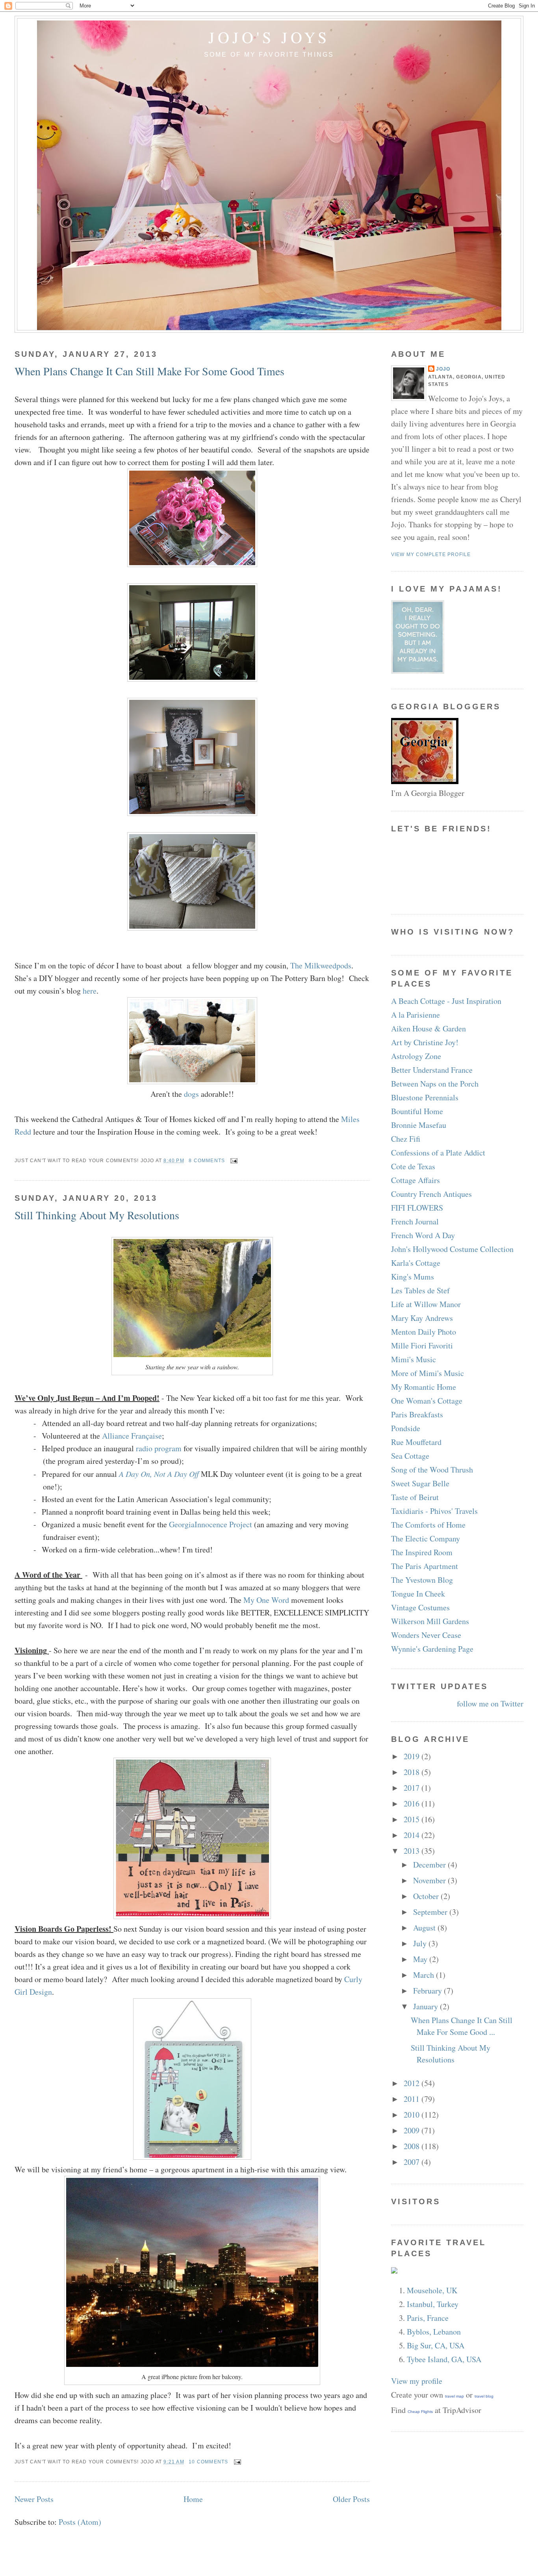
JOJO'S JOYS (269, 37)
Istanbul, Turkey (433, 2304)
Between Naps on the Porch (435, 1084)
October (427, 1896)
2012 (413, 2083)
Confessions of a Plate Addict (438, 1153)
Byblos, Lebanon (434, 2332)
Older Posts (351, 2499)
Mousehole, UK (432, 2290)
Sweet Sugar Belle (420, 1483)
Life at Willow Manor (426, 1304)
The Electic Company (426, 1538)
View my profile (417, 2381)
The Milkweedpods (321, 965)
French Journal (415, 1221)
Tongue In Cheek (418, 1594)
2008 (413, 2146)
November (430, 1880)
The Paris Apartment (425, 1566)
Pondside (406, 1428)
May (421, 1959)
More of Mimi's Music (428, 1373)
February (429, 1991)
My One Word (266, 1600)
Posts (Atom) (80, 2522)
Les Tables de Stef (420, 1290)
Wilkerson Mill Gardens (430, 1621)
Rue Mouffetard (416, 1442)
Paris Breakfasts (417, 1414)
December (430, 1865)
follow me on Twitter (490, 1703)
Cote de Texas (413, 1166)
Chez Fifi (406, 1139)
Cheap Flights (420, 2412)
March (425, 1975)
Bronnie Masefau (419, 1125)
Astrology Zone (416, 1056)
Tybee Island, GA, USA (444, 2359)
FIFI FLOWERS (417, 1208)
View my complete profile (431, 555)
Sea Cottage (410, 1456)
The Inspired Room (422, 1552)
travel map (455, 2396)
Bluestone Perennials (425, 1097)
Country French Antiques (431, 1194)
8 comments (207, 1161)
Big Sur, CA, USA (436, 2345)
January (427, 2006)
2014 (413, 1835)
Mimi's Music (414, 1359)
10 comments (208, 2462)
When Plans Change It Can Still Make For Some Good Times (149, 371)
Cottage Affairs (416, 1180)
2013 (413, 1851)
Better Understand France (432, 1070)
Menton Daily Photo (424, 1332)
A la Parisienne (416, 1015)
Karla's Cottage (416, 1263)
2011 (413, 2099)
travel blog (484, 2396)
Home (193, 2499)
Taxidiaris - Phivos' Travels (434, 1511)
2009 (413, 2130)
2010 (413, 2115)
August (425, 1928)
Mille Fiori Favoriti (422, 1345)
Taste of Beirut (415, 1497)
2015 (413, 1819)
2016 (413, 1804)
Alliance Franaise (132, 1436)
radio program (159, 1448)
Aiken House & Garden (429, 1028)
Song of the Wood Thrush (432, 1470)
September (431, 1912)
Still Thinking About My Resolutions (97, 1215)
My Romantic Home (424, 1387)
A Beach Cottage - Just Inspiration (446, 1001)
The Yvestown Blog (422, 1580)
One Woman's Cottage (427, 1401)
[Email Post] (233, 1161)
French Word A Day (423, 1235)
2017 (413, 1788)
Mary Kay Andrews (422, 1318)
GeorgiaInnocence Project (211, 1524)
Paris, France (428, 2318)
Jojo (443, 369)
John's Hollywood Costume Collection (452, 1249)
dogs (191, 1094)
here (90, 991)
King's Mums (413, 1277)
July (421, 1943)
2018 (413, 1772)
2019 (413, 1756)
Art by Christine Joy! (425, 1042)
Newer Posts (34, 2499)
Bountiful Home (417, 1111)
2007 (413, 2162)
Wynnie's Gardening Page (432, 1649)
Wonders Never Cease (426, 1635)
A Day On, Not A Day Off (159, 1474)
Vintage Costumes (420, 1607)
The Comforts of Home (428, 1525)
